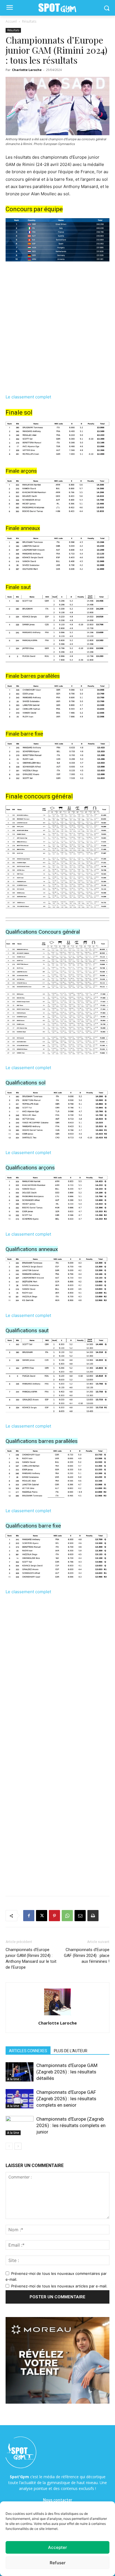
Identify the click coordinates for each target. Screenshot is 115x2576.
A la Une (13, 2079)
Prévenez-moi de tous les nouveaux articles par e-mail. (59, 2286)
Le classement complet (29, 397)
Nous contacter (58, 2500)
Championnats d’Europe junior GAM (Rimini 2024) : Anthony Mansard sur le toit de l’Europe (31, 1958)
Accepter (57, 2547)
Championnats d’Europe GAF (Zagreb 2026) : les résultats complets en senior (66, 2099)
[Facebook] (29, 1916)
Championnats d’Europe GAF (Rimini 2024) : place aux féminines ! (87, 1956)
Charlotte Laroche (27, 70)
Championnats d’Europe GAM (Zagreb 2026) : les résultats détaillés (67, 2072)
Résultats (29, 21)
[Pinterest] (54, 1916)
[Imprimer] (93, 1916)
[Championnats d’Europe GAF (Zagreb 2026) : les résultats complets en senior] (20, 2099)
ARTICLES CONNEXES (28, 2051)
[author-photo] (57, 2015)
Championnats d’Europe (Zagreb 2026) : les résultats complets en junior (71, 2125)
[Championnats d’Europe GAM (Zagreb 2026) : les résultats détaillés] (20, 2072)
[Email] (80, 1916)
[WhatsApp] (67, 1916)
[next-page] (18, 2146)
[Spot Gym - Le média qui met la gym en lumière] (57, 8)
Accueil (11, 21)
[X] (42, 1916)
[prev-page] (9, 2146)
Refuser (58, 2563)
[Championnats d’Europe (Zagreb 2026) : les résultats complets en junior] (20, 2126)
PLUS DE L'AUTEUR (71, 2051)
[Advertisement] (57, 331)
